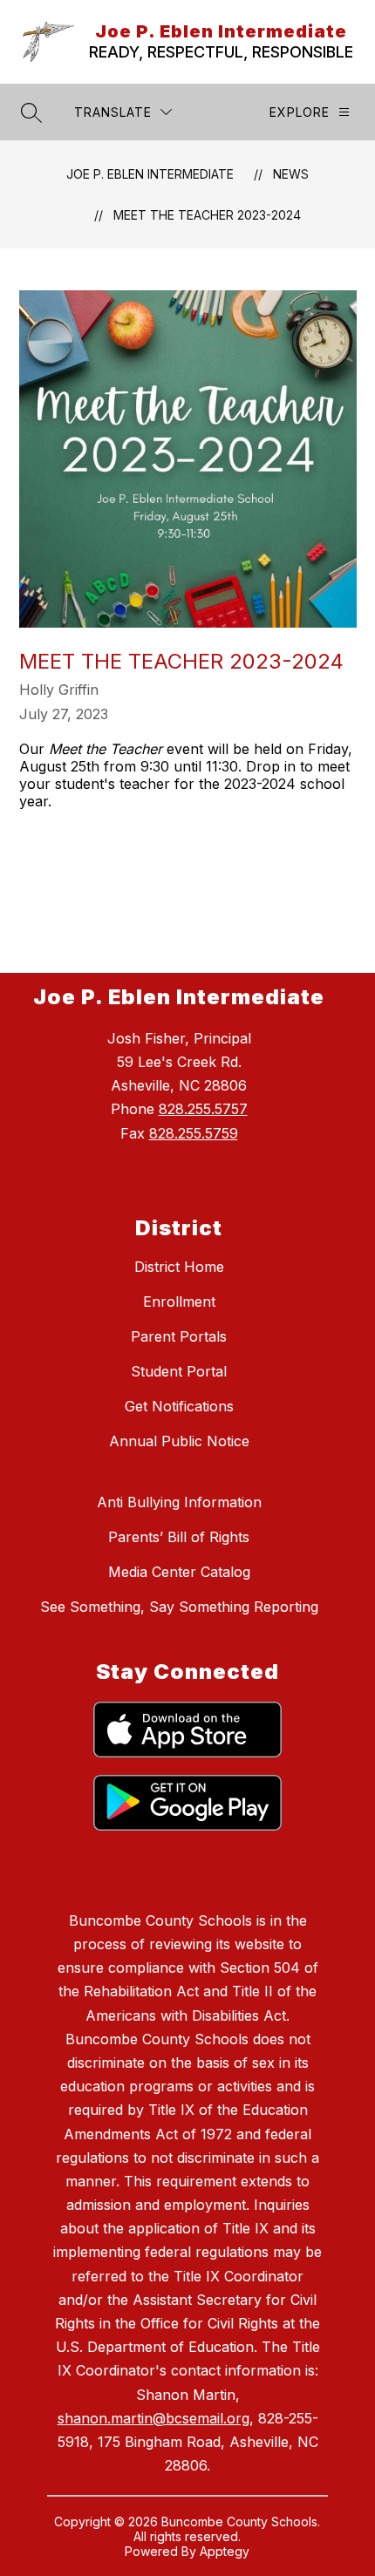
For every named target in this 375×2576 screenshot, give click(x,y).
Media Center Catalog (179, 1572)
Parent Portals (179, 1336)
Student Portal (179, 1371)
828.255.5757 (203, 1109)
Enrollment (179, 1302)
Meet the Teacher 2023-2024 (207, 215)
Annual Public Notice (179, 1441)
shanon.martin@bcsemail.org (153, 2418)
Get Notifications (179, 1406)
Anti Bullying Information (179, 1502)
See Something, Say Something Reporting (179, 1607)
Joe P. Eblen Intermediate (150, 174)
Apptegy (225, 2551)
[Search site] (31, 112)
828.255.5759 (194, 1133)
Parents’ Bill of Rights (179, 1537)
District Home (179, 1267)
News (291, 174)
